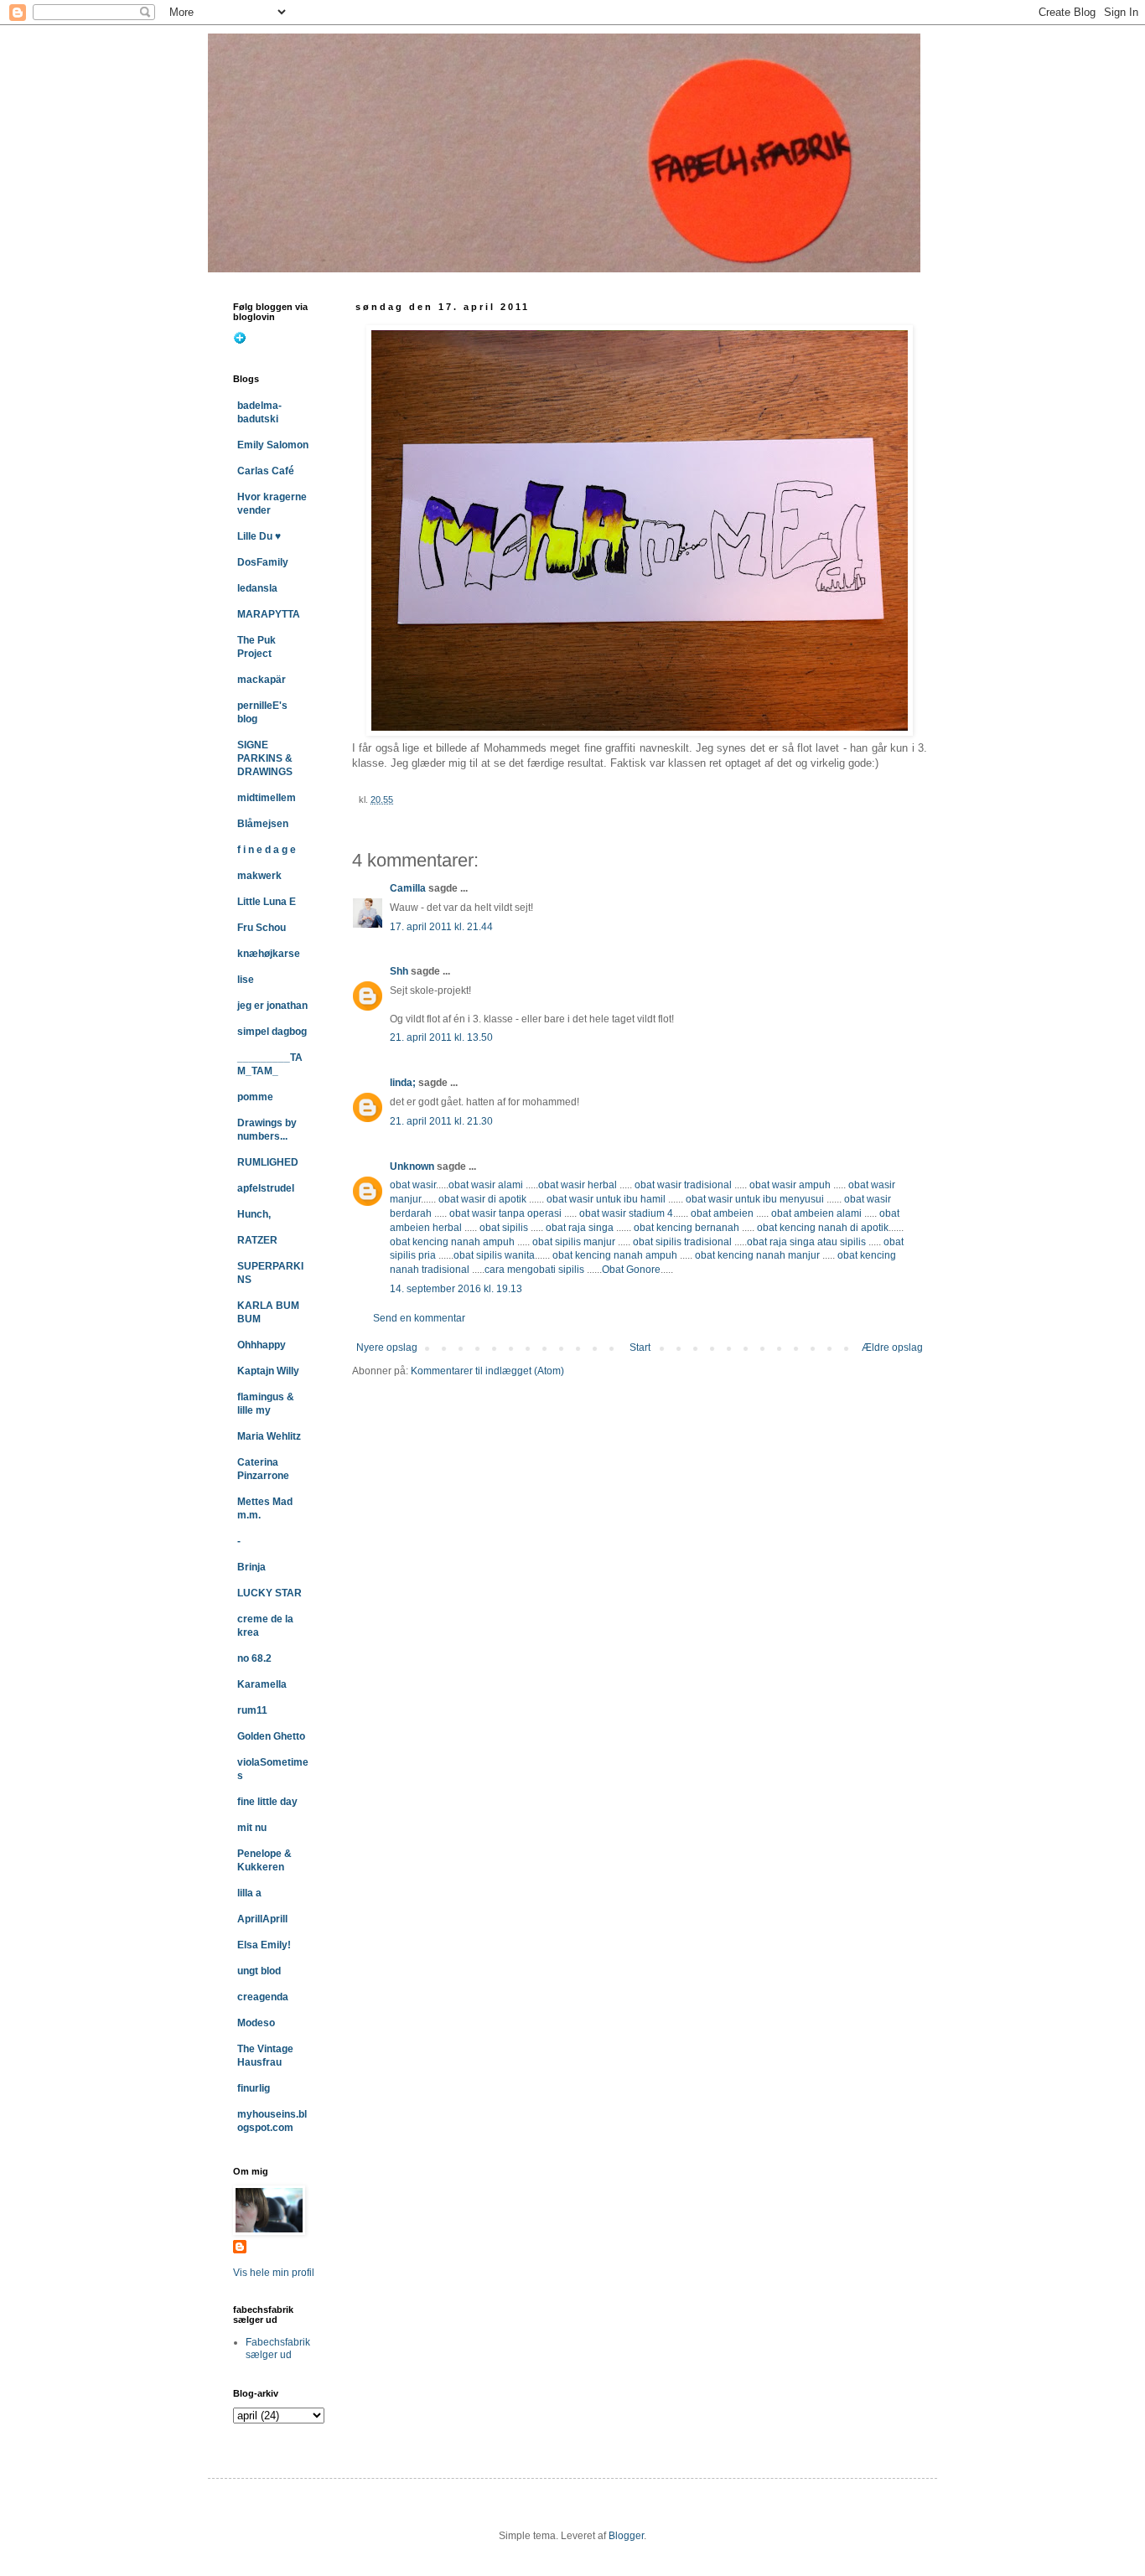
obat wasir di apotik (481, 1199)
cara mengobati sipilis (534, 1270)
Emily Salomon (273, 445)
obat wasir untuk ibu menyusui (755, 1199)
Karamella (262, 1684)
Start (640, 1347)
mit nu (252, 1828)
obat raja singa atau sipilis (806, 1242)
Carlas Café (266, 471)
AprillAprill (262, 1919)
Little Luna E (267, 902)
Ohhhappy (262, 1345)
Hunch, (254, 1214)
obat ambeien (722, 1213)
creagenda (263, 1997)
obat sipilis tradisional (682, 1242)
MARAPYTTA (269, 614)
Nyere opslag (387, 1347)
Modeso (256, 2023)
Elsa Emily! (264, 1945)
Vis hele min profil (274, 2273)
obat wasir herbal (578, 1185)
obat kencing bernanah (686, 1228)
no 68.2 (254, 1658)
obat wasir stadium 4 (626, 1213)
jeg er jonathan (272, 1006)
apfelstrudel (266, 1188)
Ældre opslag (892, 1347)
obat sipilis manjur (574, 1242)
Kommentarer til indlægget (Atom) (487, 1371)
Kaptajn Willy (268, 1371)
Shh (399, 971)
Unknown (412, 1166)
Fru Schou (262, 928)
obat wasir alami (486, 1185)
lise (246, 980)
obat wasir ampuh (790, 1185)
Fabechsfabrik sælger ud (278, 2348)
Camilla (408, 888)
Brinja (251, 1567)
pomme (255, 1097)
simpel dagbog (272, 1032)
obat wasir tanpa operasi (505, 1213)
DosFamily (263, 562)
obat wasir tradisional (683, 1185)
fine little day (267, 1802)
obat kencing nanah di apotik (823, 1228)
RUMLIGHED (268, 1162)
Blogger (626, 2536)
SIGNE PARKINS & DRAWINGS (265, 758)
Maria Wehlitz (269, 1436)
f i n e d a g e (267, 850)
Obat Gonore (631, 1270)
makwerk (259, 876)
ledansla (257, 588)
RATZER (257, 1240)
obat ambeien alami (816, 1213)
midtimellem (267, 798)
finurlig (254, 2088)
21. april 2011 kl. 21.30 (441, 1121)
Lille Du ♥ (259, 536)
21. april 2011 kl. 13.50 (441, 1037)
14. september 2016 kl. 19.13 (456, 1289)
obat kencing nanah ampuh (452, 1242)
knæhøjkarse (269, 954)
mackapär (262, 680)
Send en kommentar (419, 1318)
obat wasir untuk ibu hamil (606, 1199)
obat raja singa (580, 1228)
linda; (403, 1083)
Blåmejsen (263, 824)
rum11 (252, 1710)
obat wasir (413, 1185)
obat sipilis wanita (494, 1255)
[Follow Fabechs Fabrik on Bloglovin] (240, 341)
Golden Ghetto (271, 1736)
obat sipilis (504, 1228)
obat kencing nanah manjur (757, 1255)
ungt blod (259, 1971)
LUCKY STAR (269, 1593)
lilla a (249, 1893)
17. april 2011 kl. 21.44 (441, 927)
